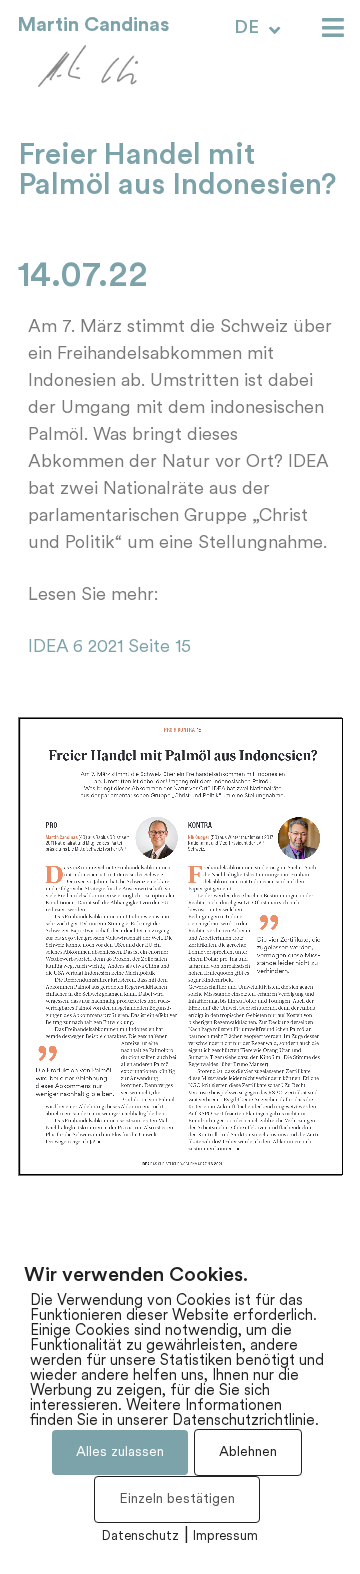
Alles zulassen (120, 1452)
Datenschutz (140, 1536)
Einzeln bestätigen (177, 1499)
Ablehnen (248, 1452)
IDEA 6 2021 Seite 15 (109, 648)
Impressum (225, 1536)
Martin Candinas (93, 25)
